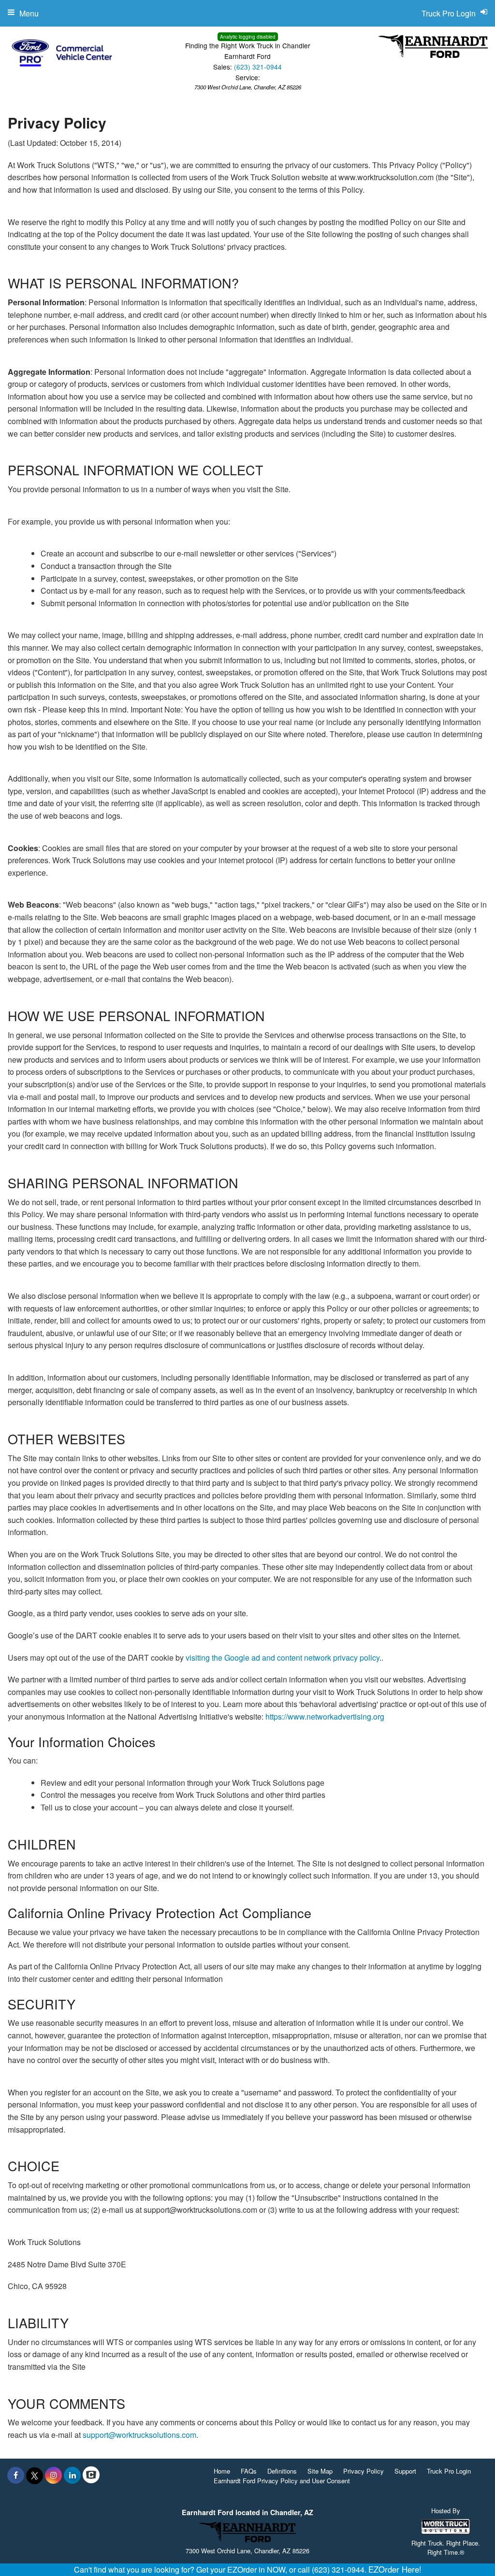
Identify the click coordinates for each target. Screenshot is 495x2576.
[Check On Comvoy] (91, 2475)
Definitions (282, 2471)
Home (222, 2471)
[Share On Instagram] (53, 2475)
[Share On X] (35, 2475)
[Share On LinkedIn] (72, 2475)
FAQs (249, 2471)
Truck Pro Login (449, 2471)
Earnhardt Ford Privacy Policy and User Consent (282, 2481)
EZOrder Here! (395, 2569)
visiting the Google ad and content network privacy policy (283, 1658)
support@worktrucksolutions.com (139, 2435)
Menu (29, 13)
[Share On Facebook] (16, 2475)
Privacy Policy (364, 2471)
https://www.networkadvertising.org (325, 1716)
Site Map (320, 2471)
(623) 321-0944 (258, 67)
